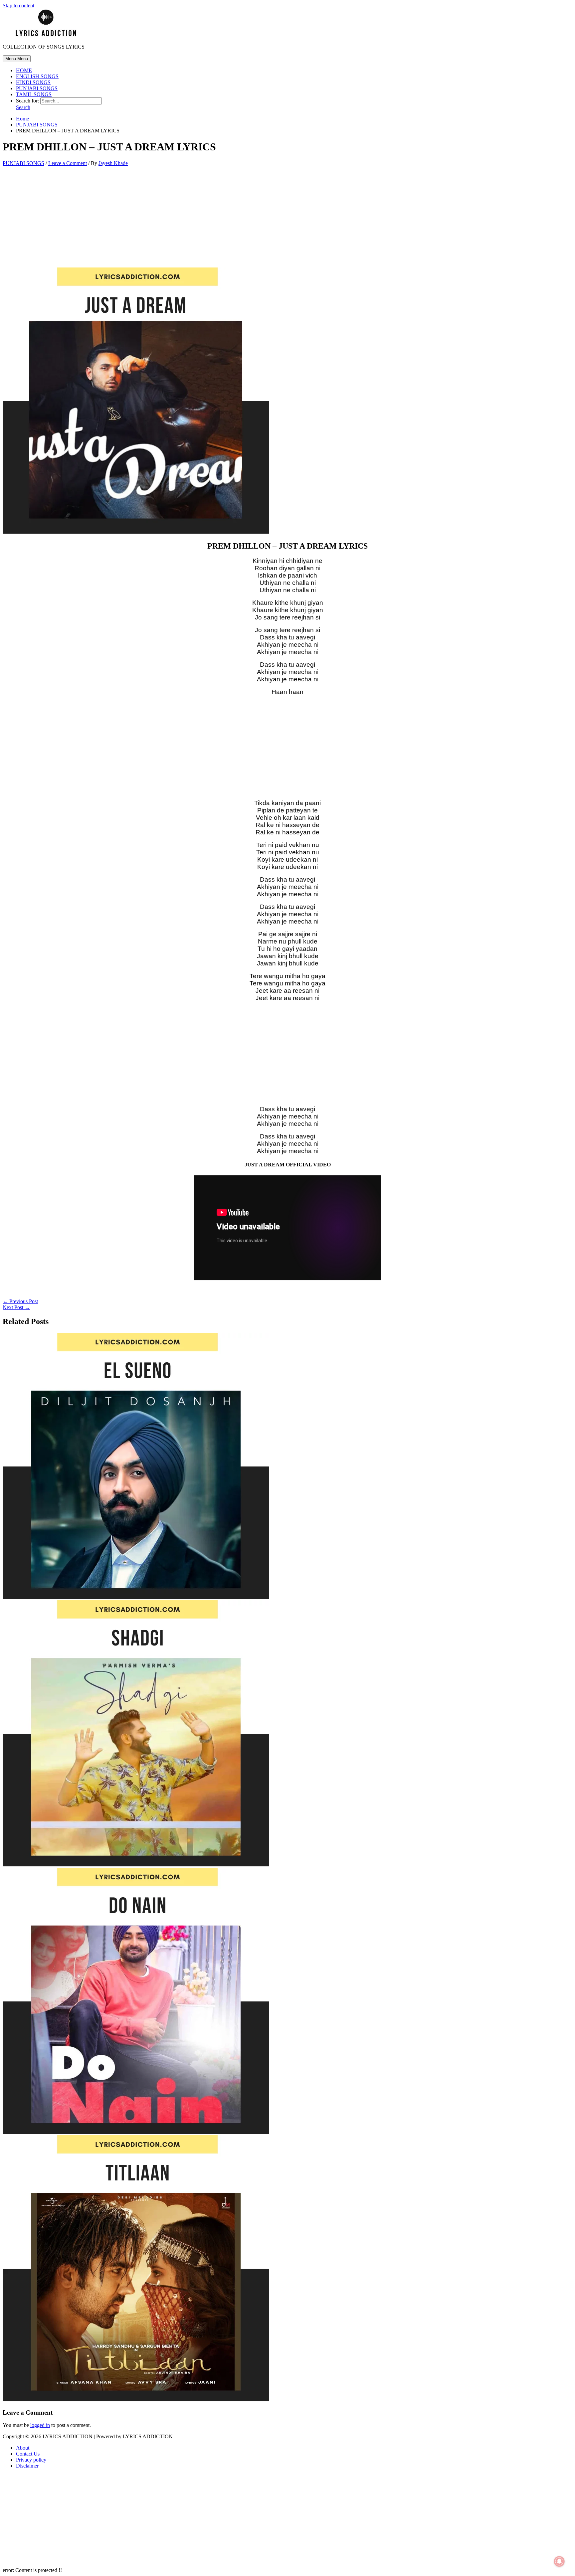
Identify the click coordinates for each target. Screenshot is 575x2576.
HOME (24, 70)
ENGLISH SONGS (37, 76)
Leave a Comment (68, 163)
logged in (40, 2425)
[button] (23, 107)
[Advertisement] (287, 218)
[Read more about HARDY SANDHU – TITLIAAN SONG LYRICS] (136, 2400)
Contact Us (28, 2454)
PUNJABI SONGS (37, 88)
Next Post (16, 1307)
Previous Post (20, 1301)
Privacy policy (31, 2460)
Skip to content (18, 5)
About (23, 2448)
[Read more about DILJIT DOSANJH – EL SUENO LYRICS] (136, 1597)
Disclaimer (27, 2466)
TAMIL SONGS (34, 94)
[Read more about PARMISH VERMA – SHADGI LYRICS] (136, 1865)
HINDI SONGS (33, 82)
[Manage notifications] (559, 2561)
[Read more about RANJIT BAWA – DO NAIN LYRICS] (136, 2132)
